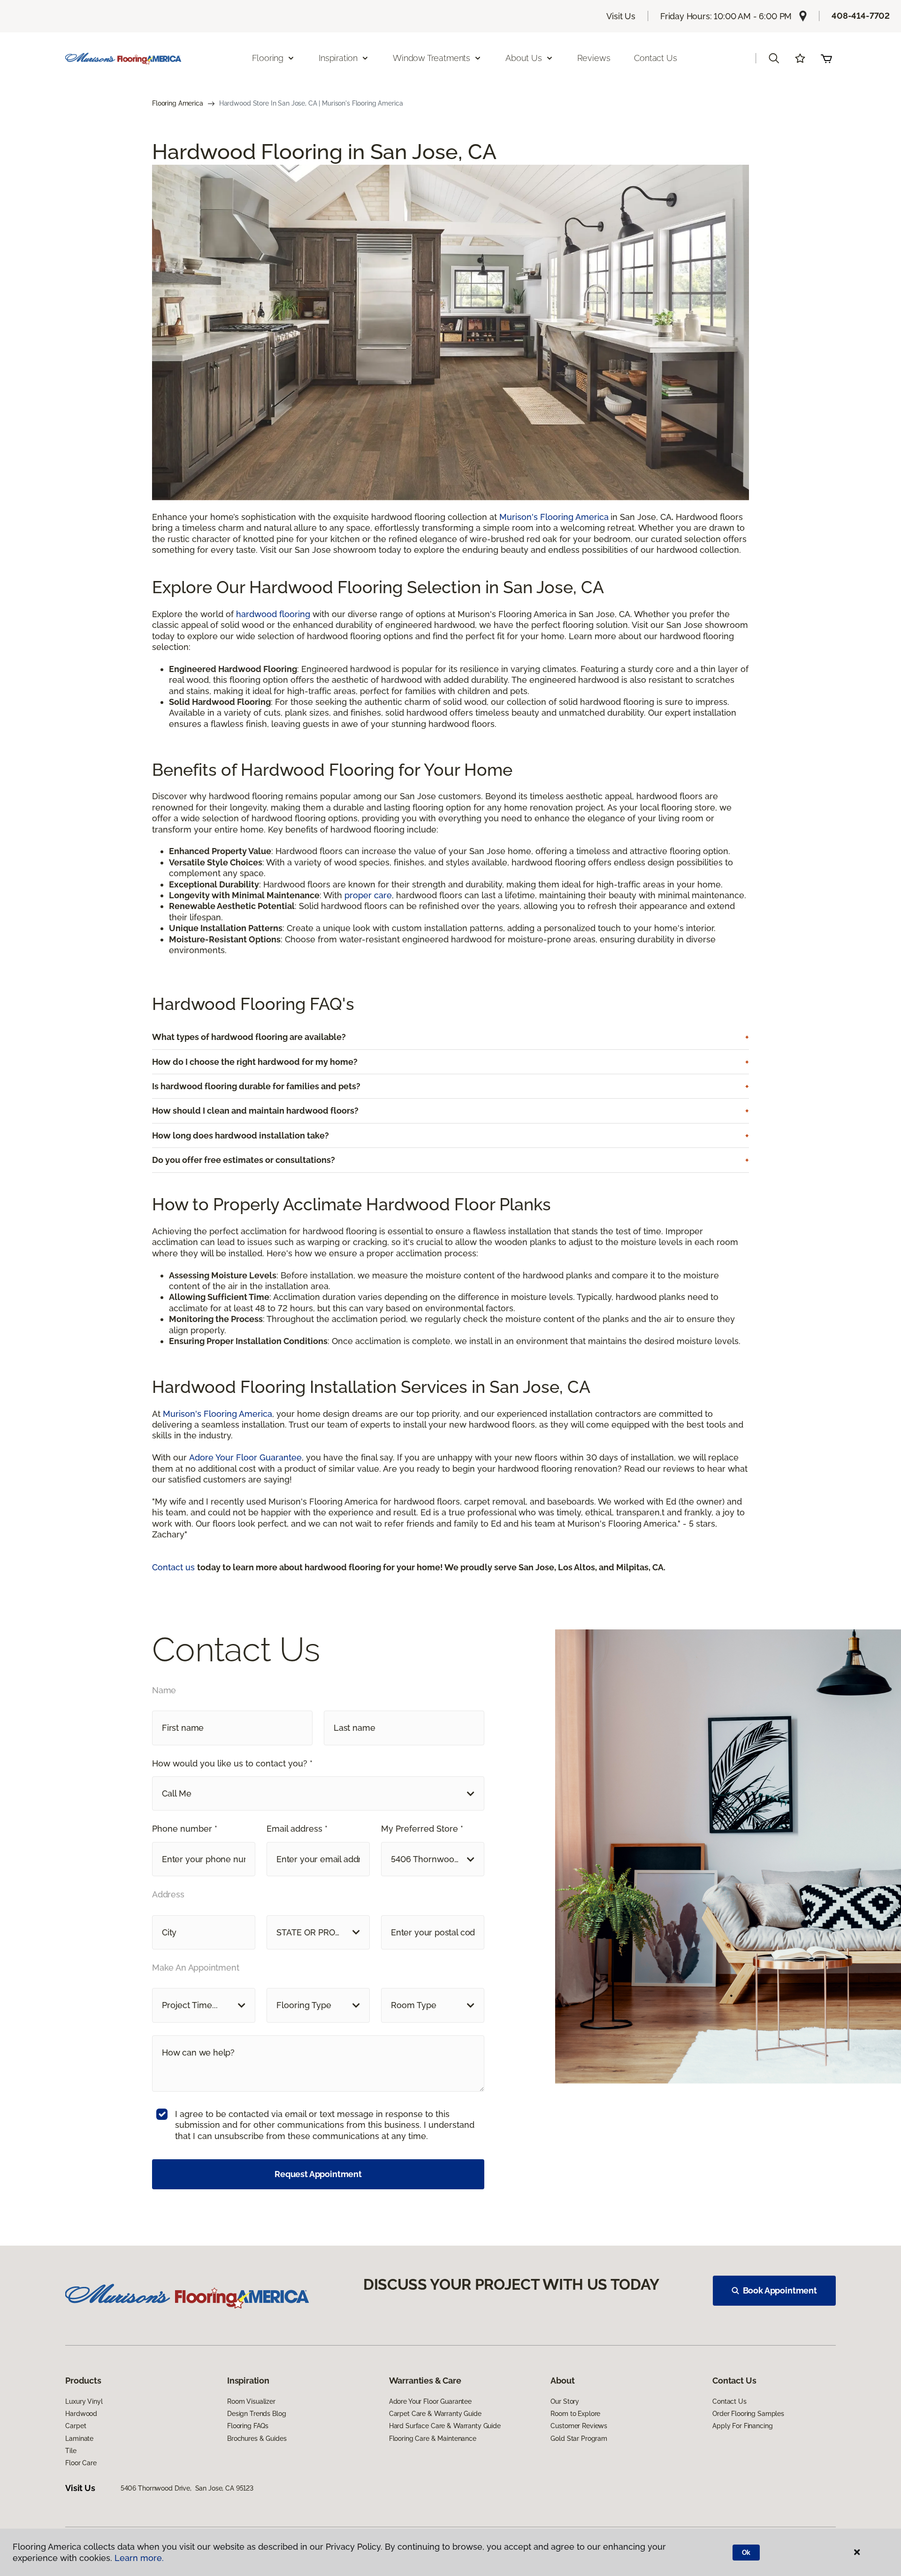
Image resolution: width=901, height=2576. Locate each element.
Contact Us (655, 58)
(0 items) (826, 58)
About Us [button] (524, 58)
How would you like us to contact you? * (232, 1763)
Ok (746, 2553)
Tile (71, 2451)
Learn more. (139, 2558)
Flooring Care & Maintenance (433, 2438)
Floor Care (81, 2463)
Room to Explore (575, 2414)
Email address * (297, 1829)
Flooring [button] (268, 58)
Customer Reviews (579, 2426)
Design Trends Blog (256, 2414)
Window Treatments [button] (431, 58)
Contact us (175, 1567)
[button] (774, 58)
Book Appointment (780, 2290)
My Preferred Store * (422, 1829)
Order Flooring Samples (748, 2414)
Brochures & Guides (257, 2438)
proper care (368, 895)
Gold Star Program (579, 2438)
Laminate (79, 2438)
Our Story (565, 2401)
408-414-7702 (861, 16)
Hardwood (81, 2414)
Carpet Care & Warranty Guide (435, 2414)
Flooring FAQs (248, 2426)
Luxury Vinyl (84, 2401)
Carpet (76, 2426)
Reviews (594, 58)
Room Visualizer (251, 2401)
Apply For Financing (742, 2426)
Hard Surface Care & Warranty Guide (445, 2426)
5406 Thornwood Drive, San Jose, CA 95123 (187, 2488)
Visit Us (621, 16)
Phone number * (185, 1829)
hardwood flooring (273, 614)
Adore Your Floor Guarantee (245, 1457)
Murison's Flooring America (554, 517)
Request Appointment (318, 2174)
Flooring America (178, 103)
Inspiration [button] (338, 58)
